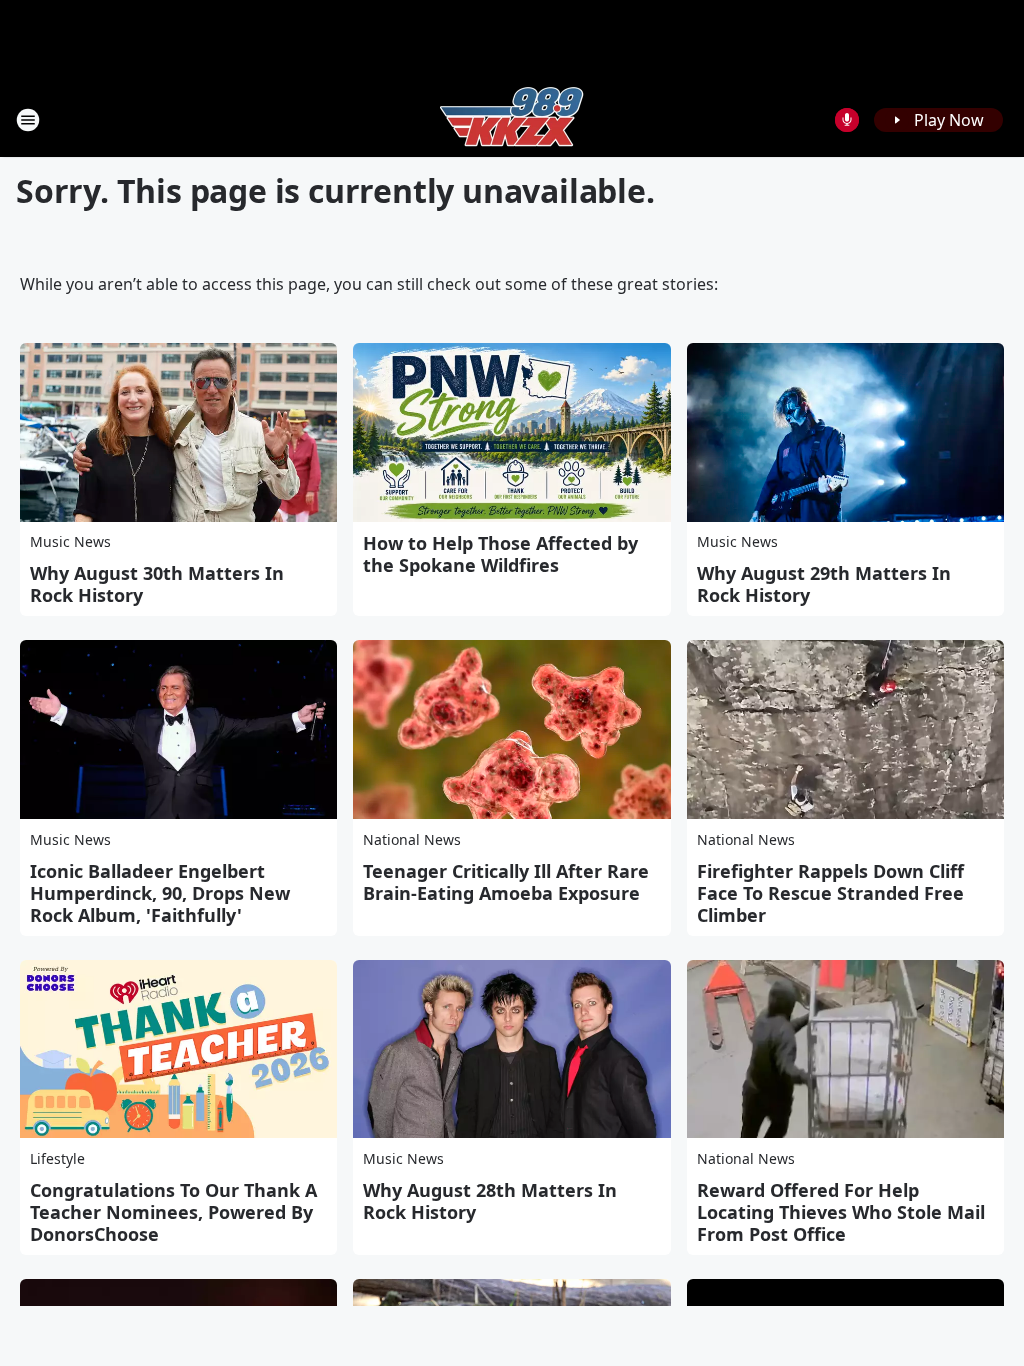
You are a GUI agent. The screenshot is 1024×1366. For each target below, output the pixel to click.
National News (412, 839)
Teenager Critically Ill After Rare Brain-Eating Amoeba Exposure (506, 882)
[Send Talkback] (847, 120)
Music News (70, 541)
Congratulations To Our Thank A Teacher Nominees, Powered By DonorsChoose (173, 1212)
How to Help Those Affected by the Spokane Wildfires (500, 554)
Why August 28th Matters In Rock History (490, 1201)
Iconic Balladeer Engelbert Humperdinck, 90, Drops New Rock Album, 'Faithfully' (160, 893)
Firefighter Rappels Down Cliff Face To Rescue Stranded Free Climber (830, 893)
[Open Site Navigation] (28, 120)
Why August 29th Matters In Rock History (824, 584)
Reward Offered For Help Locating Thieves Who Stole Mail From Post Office (841, 1212)
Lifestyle (57, 1158)
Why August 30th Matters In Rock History (157, 584)
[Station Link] (512, 119)
